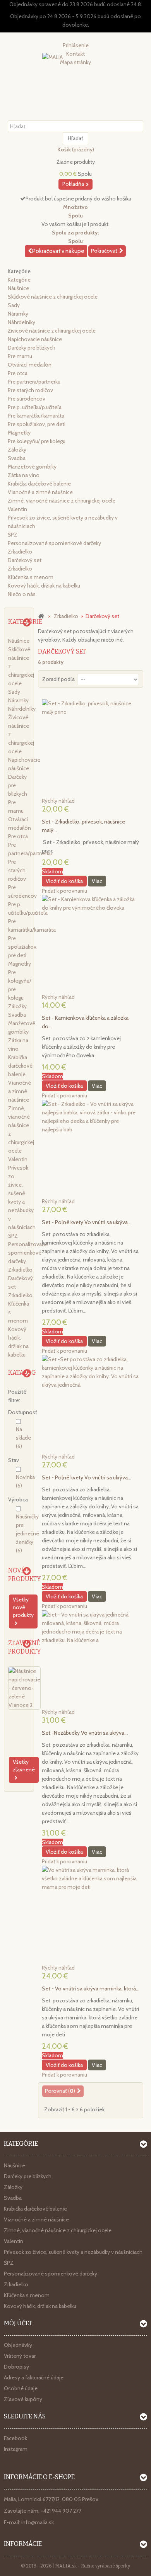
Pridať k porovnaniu (64, 891)
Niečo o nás (22, 594)
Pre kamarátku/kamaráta (36, 416)
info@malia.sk (38, 2522)
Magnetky (19, 433)
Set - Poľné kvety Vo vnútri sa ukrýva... (87, 1222)
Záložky (17, 450)
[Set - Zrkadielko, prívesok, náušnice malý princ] (91, 748)
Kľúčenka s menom (31, 577)
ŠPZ (13, 535)
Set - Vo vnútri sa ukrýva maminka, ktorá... (91, 1988)
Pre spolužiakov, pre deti (37, 424)
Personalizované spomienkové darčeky (54, 543)
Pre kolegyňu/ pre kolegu (37, 441)
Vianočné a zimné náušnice (40, 492)
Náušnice (18, 288)
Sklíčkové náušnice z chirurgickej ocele (53, 297)
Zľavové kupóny (23, 2399)
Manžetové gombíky (32, 467)
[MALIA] (75, 67)
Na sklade (23, 1438)
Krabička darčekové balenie (39, 484)
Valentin (17, 509)
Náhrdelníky (21, 322)
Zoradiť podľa (58, 679)
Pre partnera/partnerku (34, 382)
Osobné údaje (21, 2388)
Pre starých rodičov (30, 390)
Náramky (18, 314)
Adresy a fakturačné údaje (34, 2377)
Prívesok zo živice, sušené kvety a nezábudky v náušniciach (73, 2252)
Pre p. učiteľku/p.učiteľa (35, 407)
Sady (14, 305)
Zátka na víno (24, 475)
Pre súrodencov (27, 399)
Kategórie (19, 280)
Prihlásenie (76, 45)
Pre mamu (20, 356)
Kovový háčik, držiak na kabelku (44, 586)
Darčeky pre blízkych (32, 348)
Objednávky (18, 2345)
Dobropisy (16, 2367)
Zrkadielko (20, 552)
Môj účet (18, 2323)
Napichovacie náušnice (35, 339)
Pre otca (18, 373)
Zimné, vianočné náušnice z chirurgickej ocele (62, 501)
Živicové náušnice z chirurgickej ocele (52, 331)
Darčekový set (25, 560)
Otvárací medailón (30, 365)
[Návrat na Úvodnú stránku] (41, 616)
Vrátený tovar (20, 2356)
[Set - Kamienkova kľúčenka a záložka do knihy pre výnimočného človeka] (91, 944)
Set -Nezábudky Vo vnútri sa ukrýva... (85, 1733)
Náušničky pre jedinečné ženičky (27, 1533)
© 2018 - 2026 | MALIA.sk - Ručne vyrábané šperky (75, 2566)
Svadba (17, 458)
